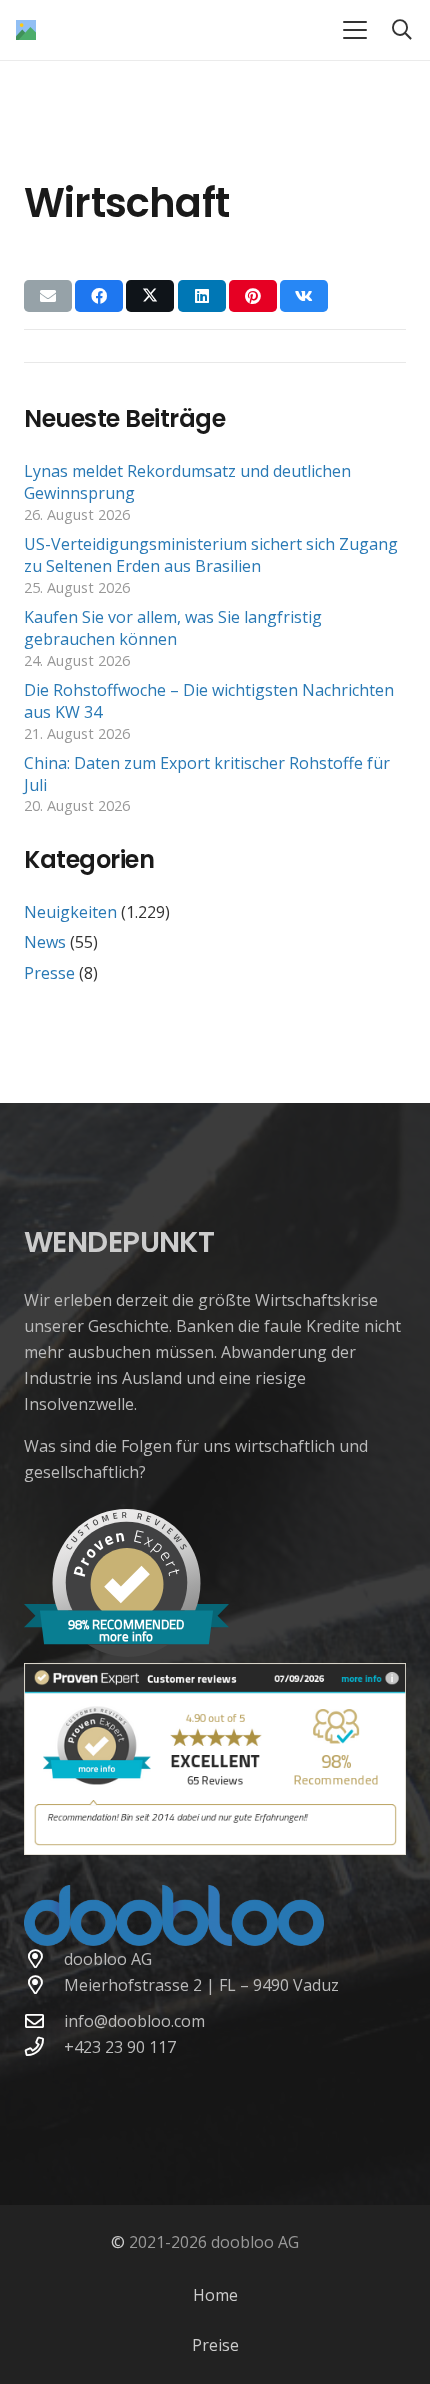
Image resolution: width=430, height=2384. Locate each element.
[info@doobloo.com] (44, 2020)
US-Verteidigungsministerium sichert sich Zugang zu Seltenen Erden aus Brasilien (211, 555)
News (45, 942)
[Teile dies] (99, 296)
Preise (215, 2345)
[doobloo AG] (44, 1958)
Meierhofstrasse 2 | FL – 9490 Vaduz (201, 1985)
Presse (49, 973)
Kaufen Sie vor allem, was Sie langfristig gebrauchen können (173, 628)
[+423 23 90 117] (44, 2046)
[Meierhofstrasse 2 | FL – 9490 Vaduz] (44, 1984)
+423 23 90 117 (120, 2047)
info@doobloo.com (134, 2021)
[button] (355, 30)
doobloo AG (108, 1959)
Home (215, 2295)
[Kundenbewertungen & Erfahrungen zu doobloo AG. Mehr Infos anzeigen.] (215, 1849)
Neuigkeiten (70, 912)
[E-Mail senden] (48, 296)
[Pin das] (253, 296)
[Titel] (26, 30)
